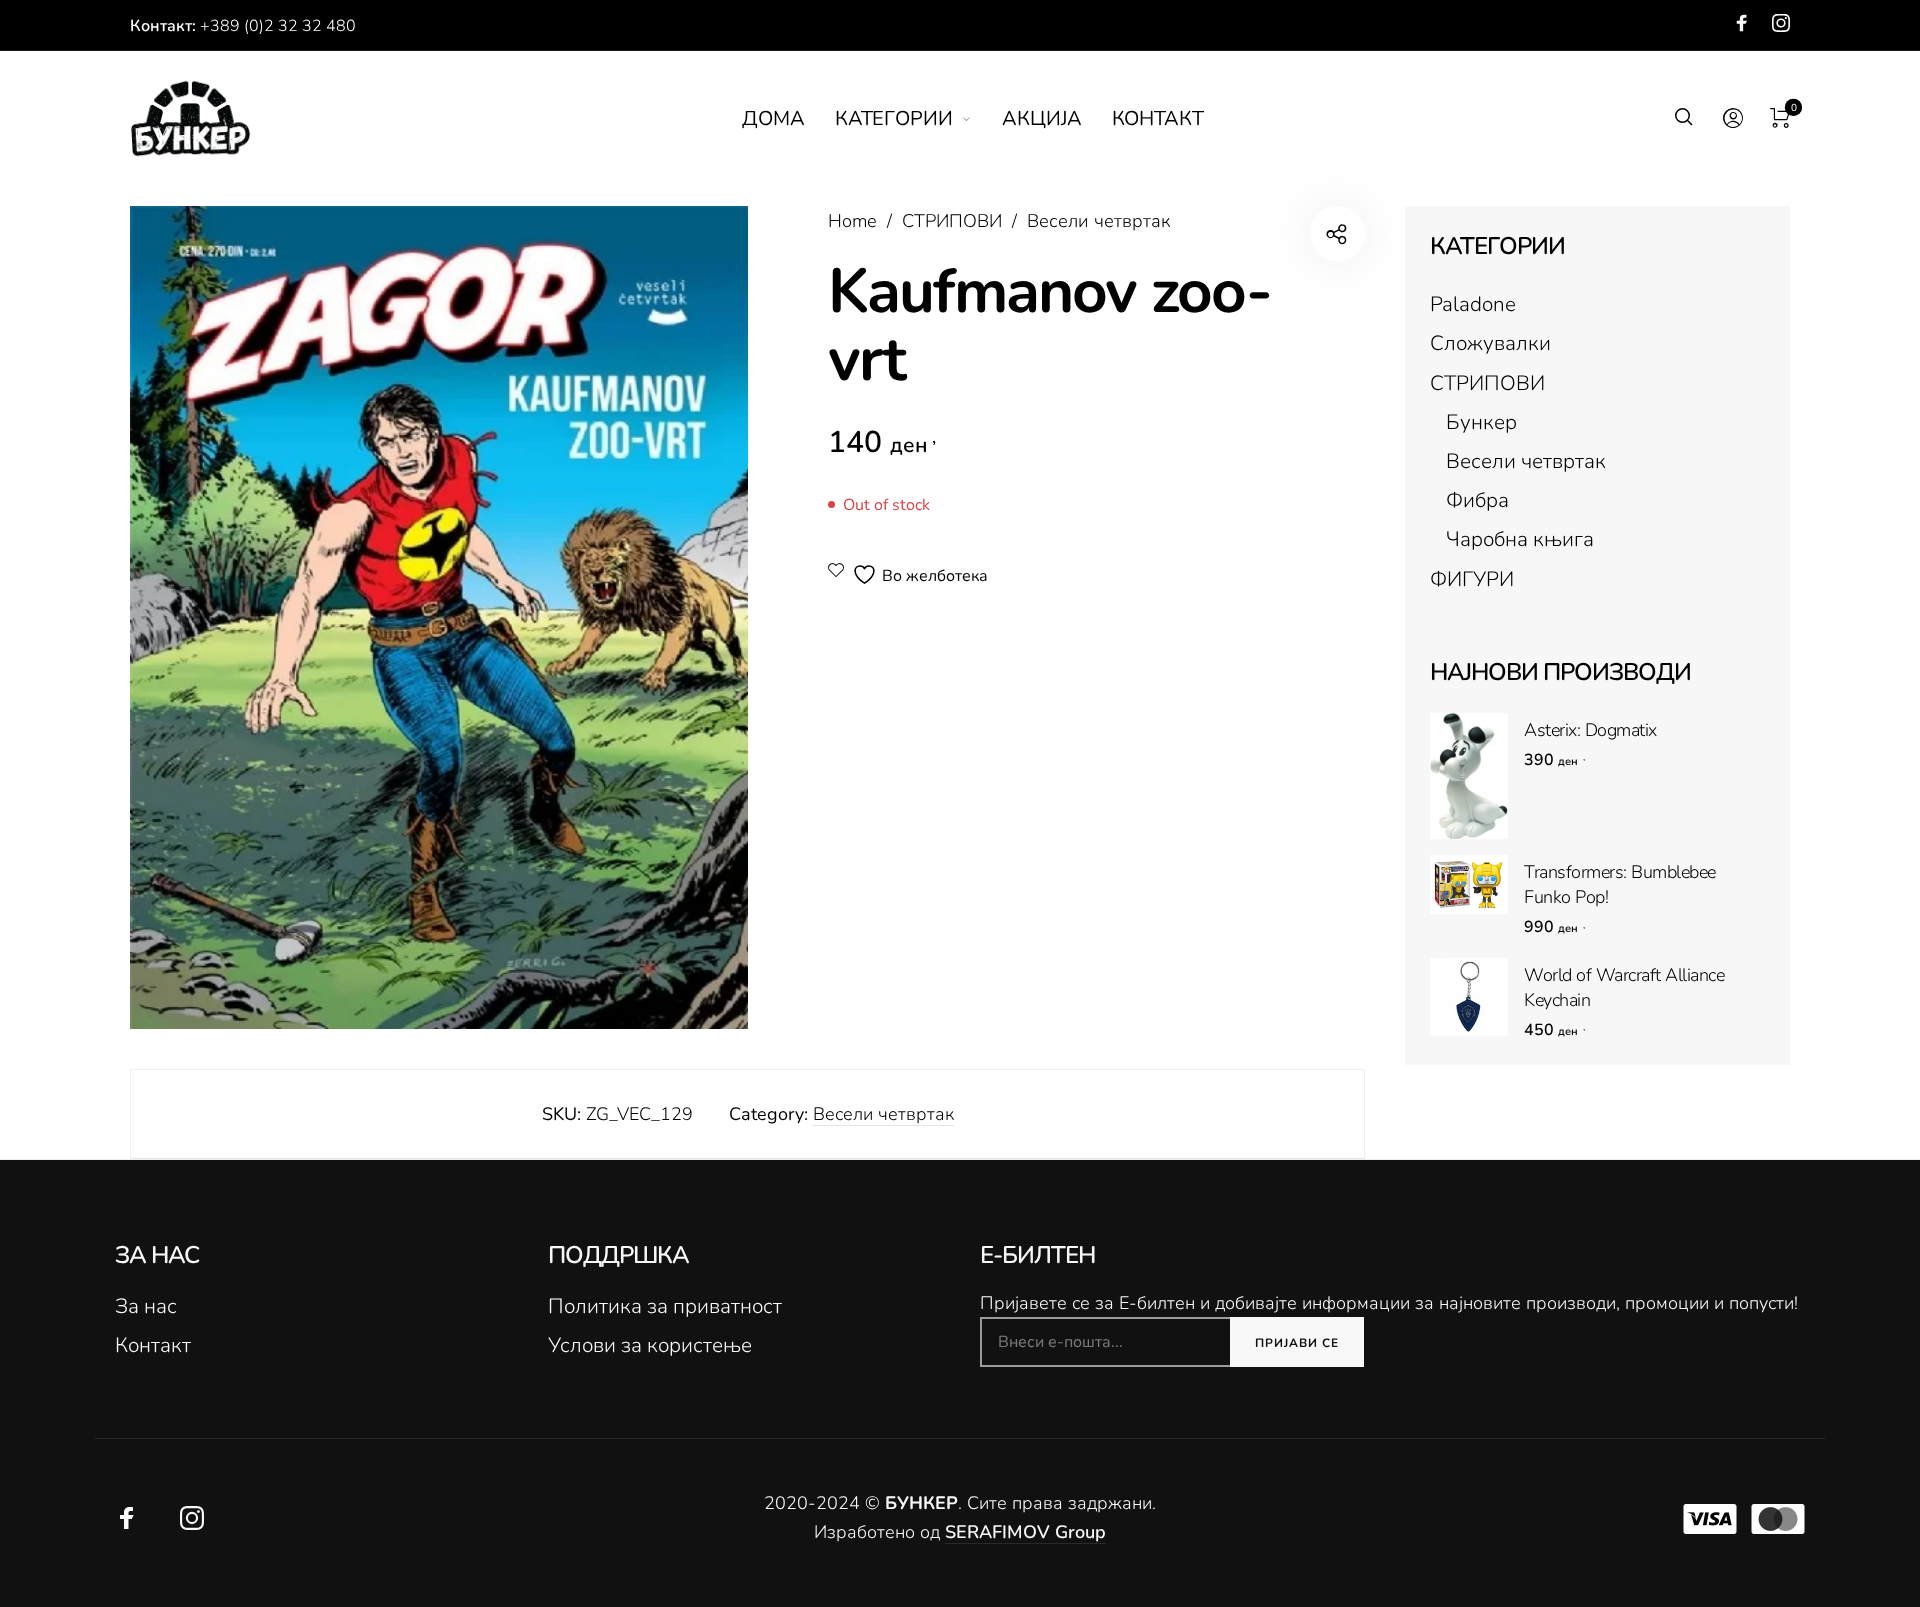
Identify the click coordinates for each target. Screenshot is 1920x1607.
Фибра (1477, 500)
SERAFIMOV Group (1025, 1532)
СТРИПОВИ (952, 221)
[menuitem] (788, 119)
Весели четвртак (1098, 221)
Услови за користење (650, 1345)
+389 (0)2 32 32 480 (278, 26)
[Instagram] (1781, 23)
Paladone (1473, 304)
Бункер (1481, 422)
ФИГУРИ (1472, 579)
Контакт (153, 1345)
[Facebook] (1742, 23)
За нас (146, 1306)
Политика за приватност (665, 1306)
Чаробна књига (1520, 539)
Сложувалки (1490, 343)
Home (852, 221)
